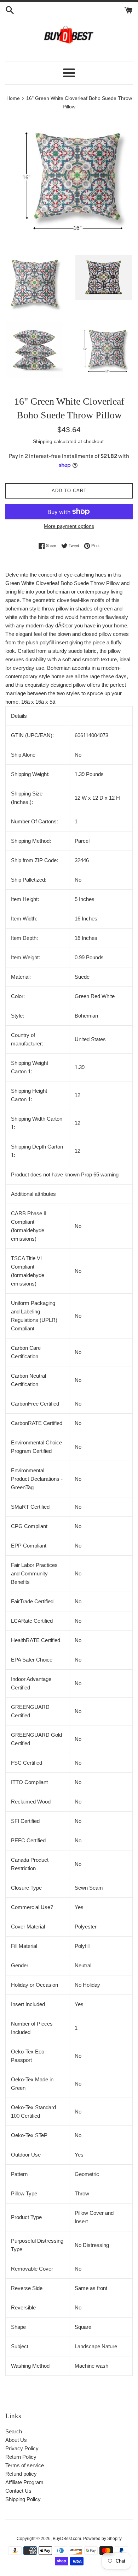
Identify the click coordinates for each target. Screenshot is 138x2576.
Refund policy (21, 2474)
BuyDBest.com (67, 2539)
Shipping (43, 441)
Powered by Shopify (102, 2539)
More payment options (69, 526)
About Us (16, 2440)
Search (14, 2431)
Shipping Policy (23, 2499)
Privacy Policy (22, 2448)
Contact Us (18, 2491)
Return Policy (21, 2457)
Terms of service (25, 2465)
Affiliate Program (24, 2482)
